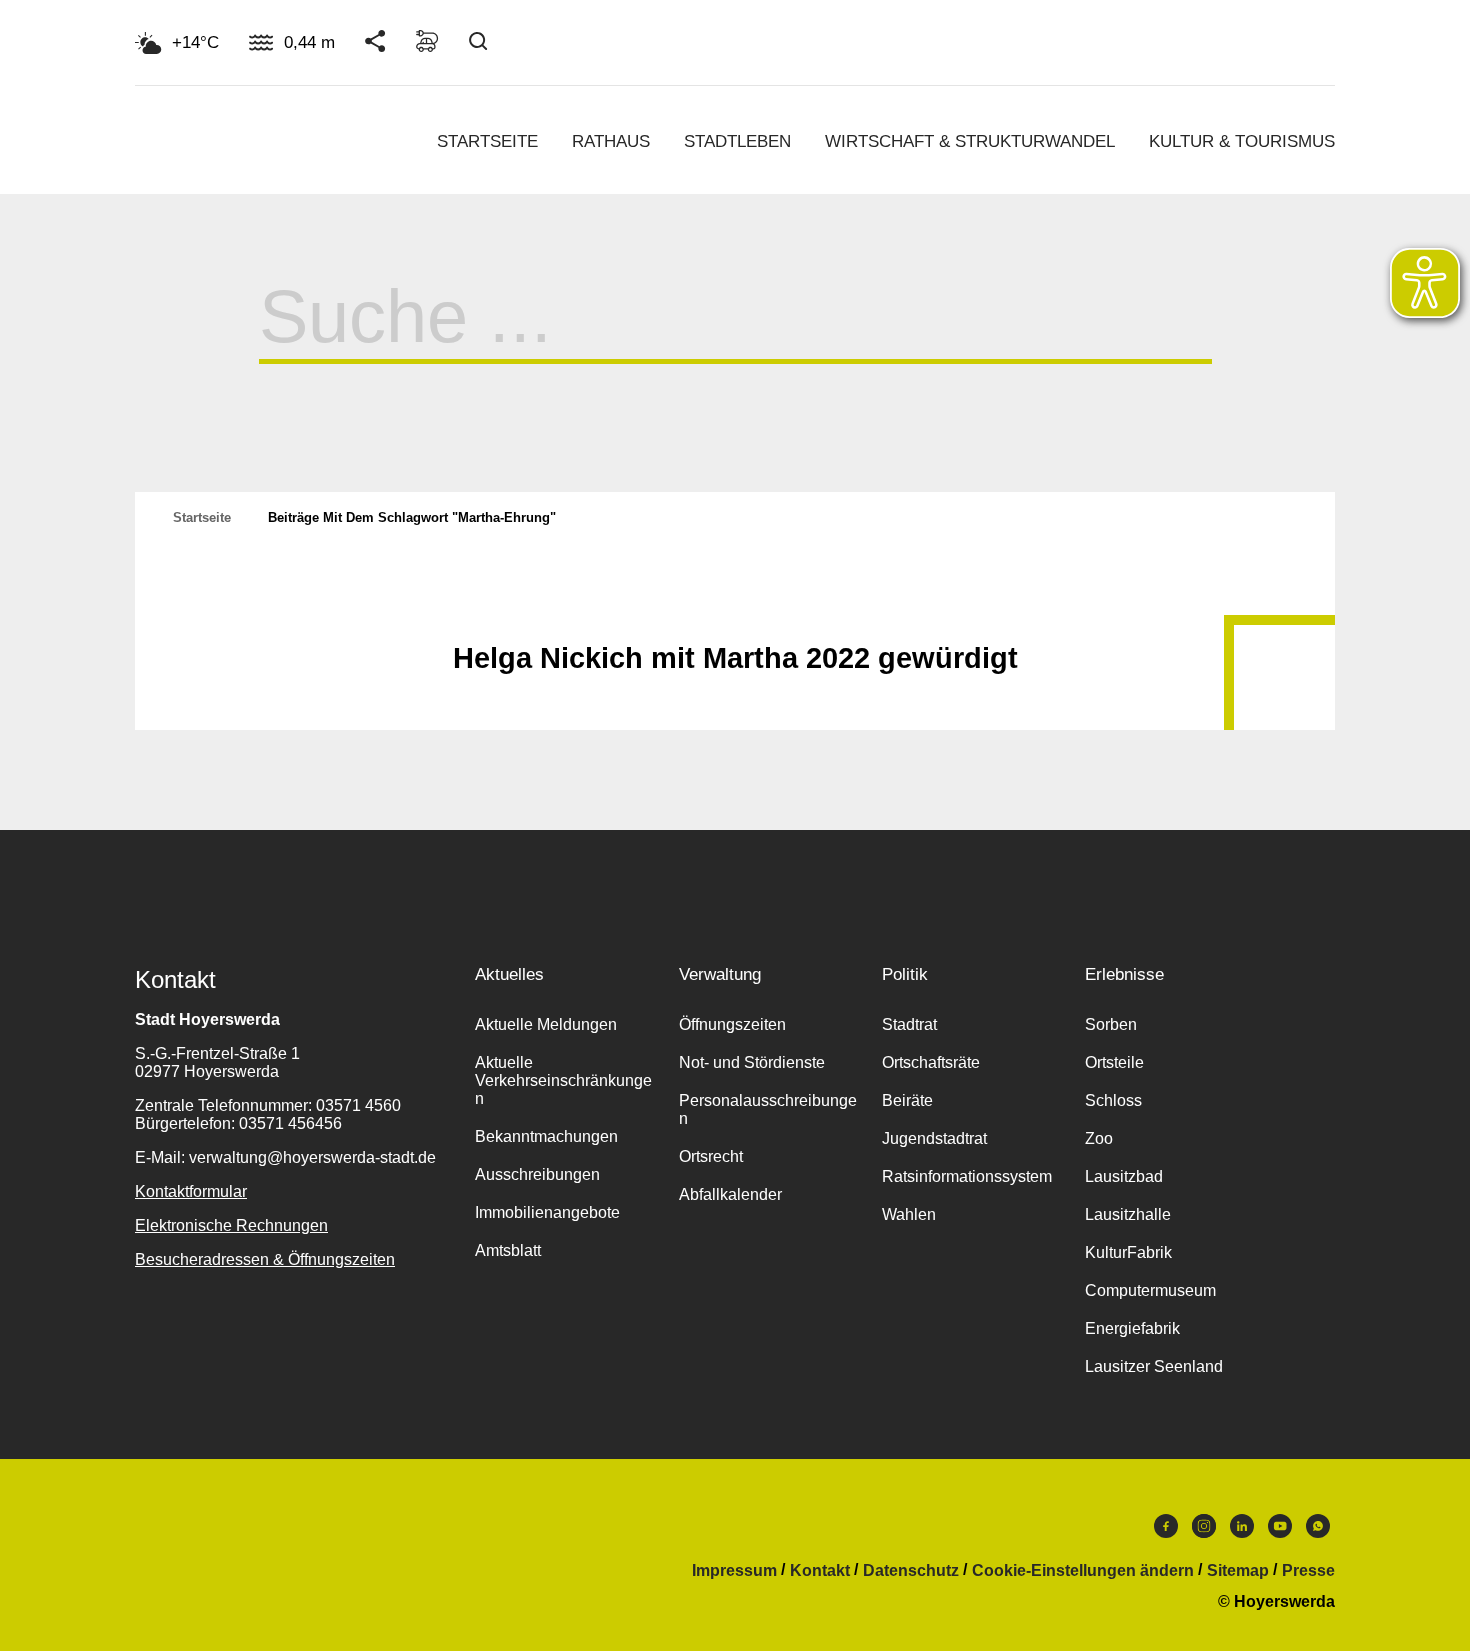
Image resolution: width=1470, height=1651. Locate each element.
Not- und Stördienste (752, 1062)
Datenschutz (911, 1571)
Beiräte (907, 1100)
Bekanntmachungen (546, 1136)
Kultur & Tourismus (1242, 141)
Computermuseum (1150, 1290)
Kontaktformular (191, 1191)
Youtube (1280, 1531)
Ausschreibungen (537, 1174)
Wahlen (909, 1214)
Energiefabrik (1132, 1328)
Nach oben (735, 609)
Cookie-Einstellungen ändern (1083, 1571)
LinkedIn (1242, 1531)
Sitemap (1238, 1571)
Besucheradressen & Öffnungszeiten (265, 1259)
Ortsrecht (711, 1156)
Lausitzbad (1124, 1176)
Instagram (1204, 1531)
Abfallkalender (730, 1194)
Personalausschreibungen (768, 1109)
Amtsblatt (508, 1250)
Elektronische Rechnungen (231, 1225)
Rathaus (611, 141)
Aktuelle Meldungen (546, 1024)
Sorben (1111, 1024)
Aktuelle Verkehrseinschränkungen (563, 1080)
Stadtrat (909, 1024)
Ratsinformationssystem (967, 1176)
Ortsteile (1114, 1062)
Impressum (734, 1571)
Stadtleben (737, 141)
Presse (1308, 1571)
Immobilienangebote (547, 1212)
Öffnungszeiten (732, 1024)
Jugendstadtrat (934, 1138)
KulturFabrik (1128, 1252)
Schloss (1113, 1100)
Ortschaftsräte (931, 1062)
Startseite (487, 141)
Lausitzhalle (1128, 1214)
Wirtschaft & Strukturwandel (970, 141)
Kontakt (820, 1571)
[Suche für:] (735, 336)
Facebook (1166, 1531)
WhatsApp (1318, 1531)
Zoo (1099, 1138)
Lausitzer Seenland (1154, 1366)
